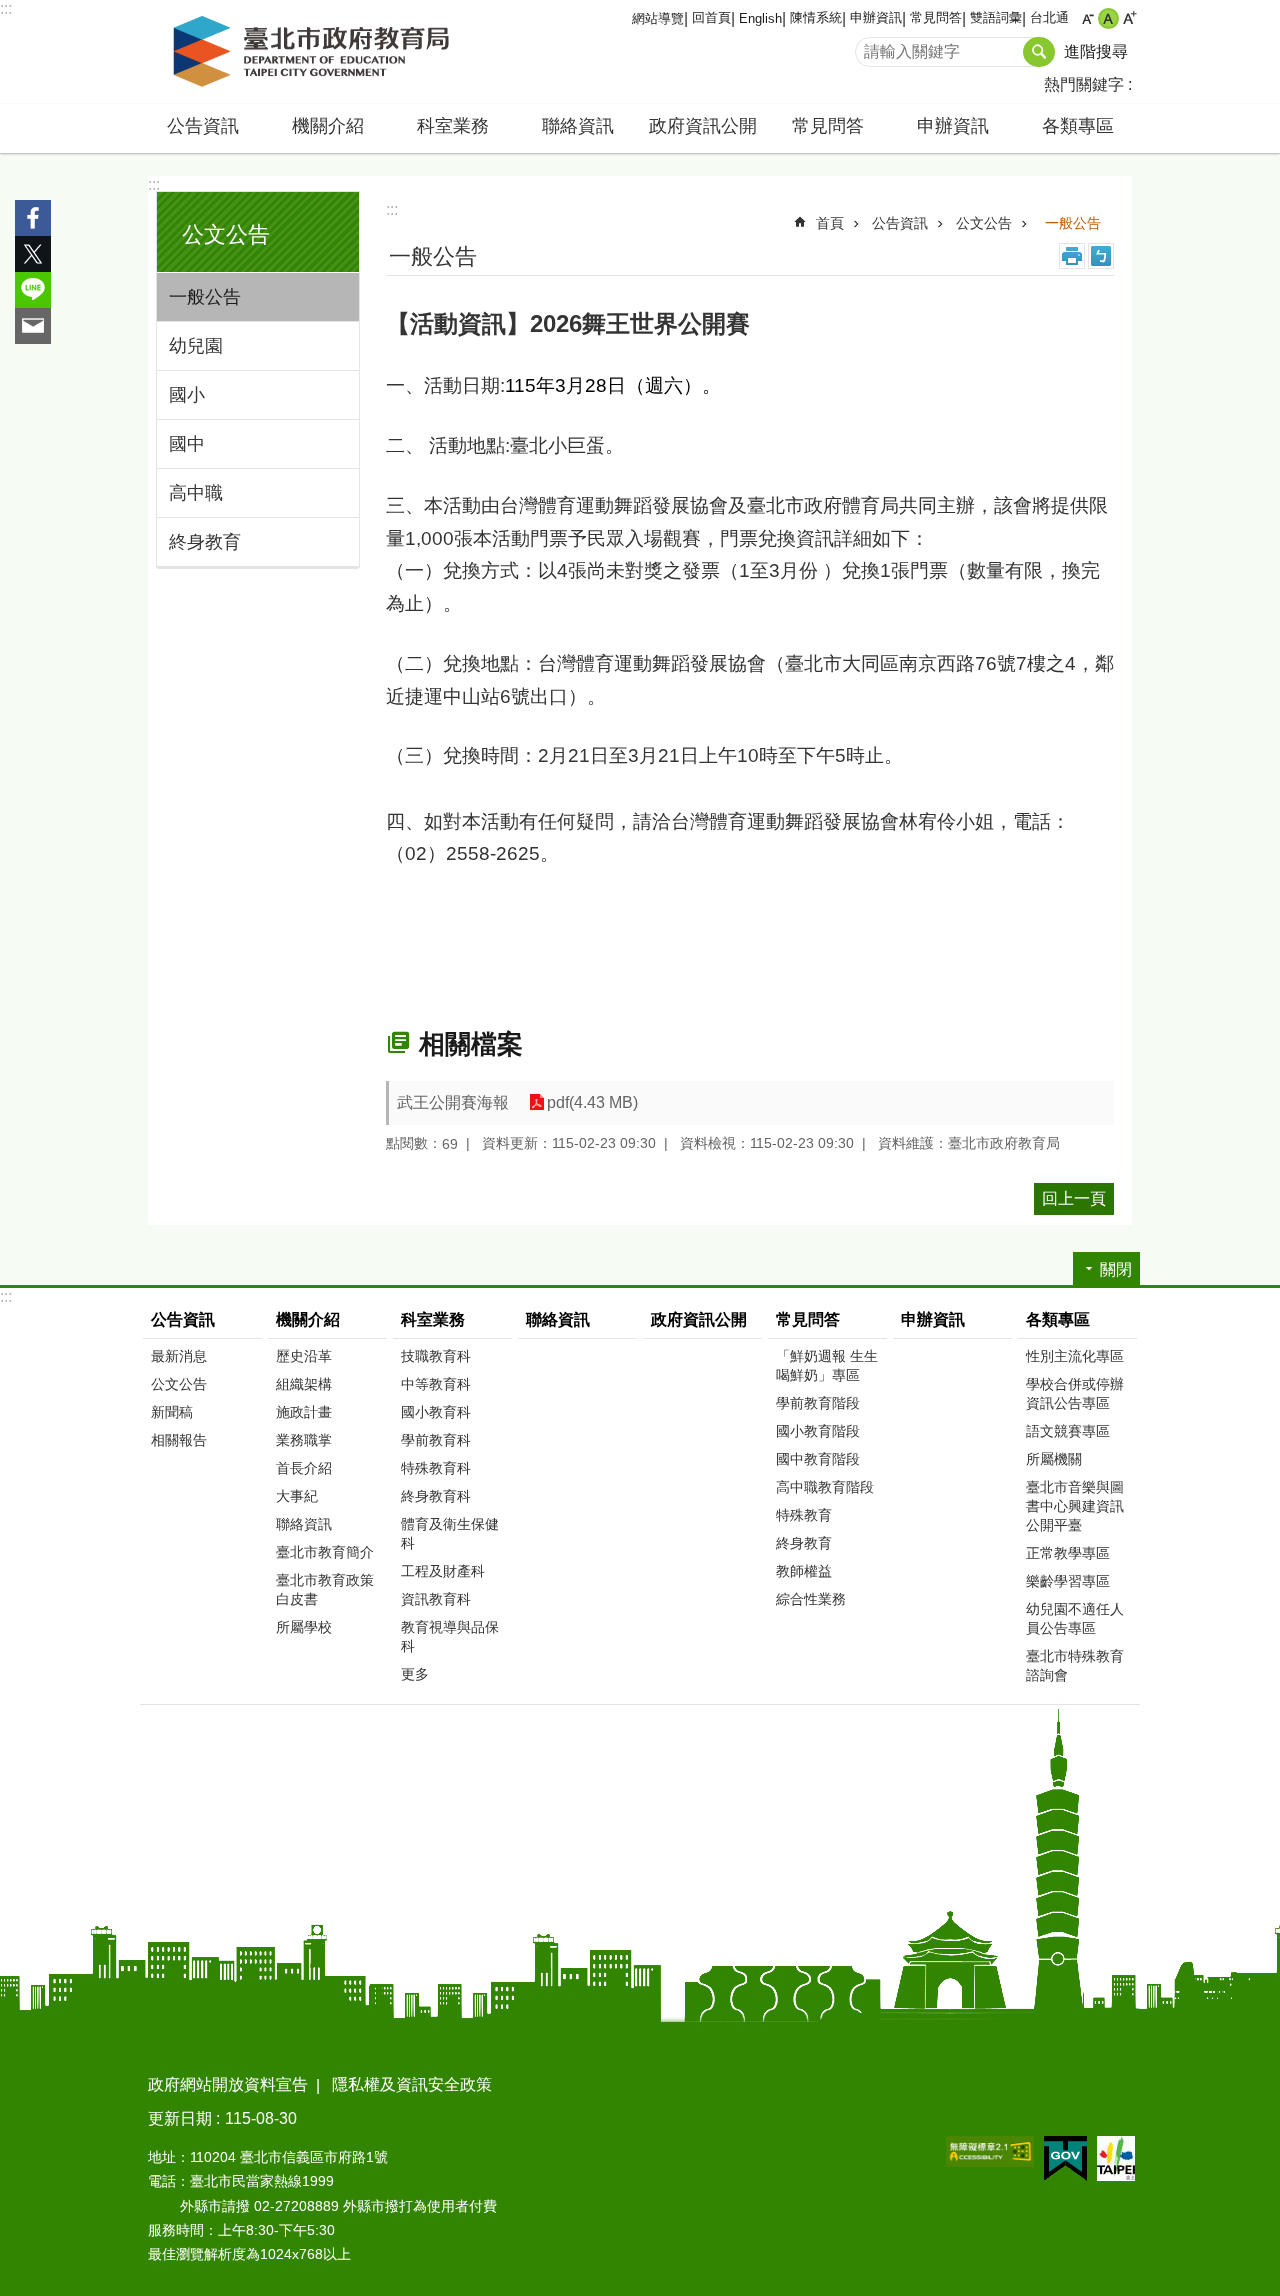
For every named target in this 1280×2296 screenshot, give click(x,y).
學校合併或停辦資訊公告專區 (1075, 1393)
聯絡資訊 (578, 126)
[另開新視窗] (990, 2151)
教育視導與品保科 (450, 1636)
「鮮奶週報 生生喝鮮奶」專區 (827, 1365)
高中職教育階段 (825, 1487)
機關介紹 (308, 1319)
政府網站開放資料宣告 (228, 2084)
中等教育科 (436, 1384)
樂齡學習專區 (1068, 1581)
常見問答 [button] (828, 126)
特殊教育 (804, 1515)
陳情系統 (816, 17)
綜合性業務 (811, 1599)
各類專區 (1058, 1319)
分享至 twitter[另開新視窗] (33, 254)
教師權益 (804, 1571)
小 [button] (1087, 18)
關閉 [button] (1116, 1269)
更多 (415, 1674)
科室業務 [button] (453, 126)
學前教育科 (436, 1440)
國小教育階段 (818, 1431)
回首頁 (711, 17)
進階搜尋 (1096, 51)
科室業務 (433, 1319)
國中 (187, 444)
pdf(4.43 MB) (592, 1102)
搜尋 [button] (1039, 52)
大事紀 (297, 1496)
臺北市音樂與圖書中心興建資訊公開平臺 (1075, 1506)
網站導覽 (658, 18)
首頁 (830, 223)
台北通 (1049, 17)
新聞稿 (172, 1412)
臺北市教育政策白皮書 (325, 1589)
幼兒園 (196, 346)
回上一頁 (1074, 1198)
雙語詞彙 (996, 17)
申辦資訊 (876, 17)
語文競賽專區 (1068, 1431)
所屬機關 (1054, 1459)
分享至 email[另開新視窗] (33, 326)
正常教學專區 (1068, 1553)
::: (6, 8)
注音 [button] (1101, 256)
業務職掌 (304, 1440)
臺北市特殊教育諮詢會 (1075, 1665)
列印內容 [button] (1072, 256)
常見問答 (936, 17)
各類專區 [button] (1078, 126)
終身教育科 (436, 1496)
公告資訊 (900, 223)
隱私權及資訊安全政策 (412, 2084)
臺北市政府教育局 (315, 52)
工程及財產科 (443, 1571)
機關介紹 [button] (328, 126)
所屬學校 (304, 1627)
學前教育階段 (818, 1403)
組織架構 (304, 1384)
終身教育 (205, 542)
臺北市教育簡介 (325, 1552)
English (760, 18)
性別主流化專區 (1075, 1356)
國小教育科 (436, 1412)
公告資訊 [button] (203, 126)
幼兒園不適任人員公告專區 (1075, 1618)
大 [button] (1129, 18)
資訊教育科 (436, 1599)
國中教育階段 (818, 1459)
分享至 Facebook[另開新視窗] (33, 218)
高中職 (196, 493)
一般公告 (205, 297)
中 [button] (1108, 18)
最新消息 (179, 1356)
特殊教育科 (436, 1468)
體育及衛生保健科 (450, 1533)
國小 (187, 395)
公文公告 (984, 223)
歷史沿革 (304, 1356)
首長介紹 (304, 1468)
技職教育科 (436, 1356)
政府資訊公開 (703, 126)
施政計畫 (304, 1412)
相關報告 (179, 1440)
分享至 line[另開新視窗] (33, 290)
